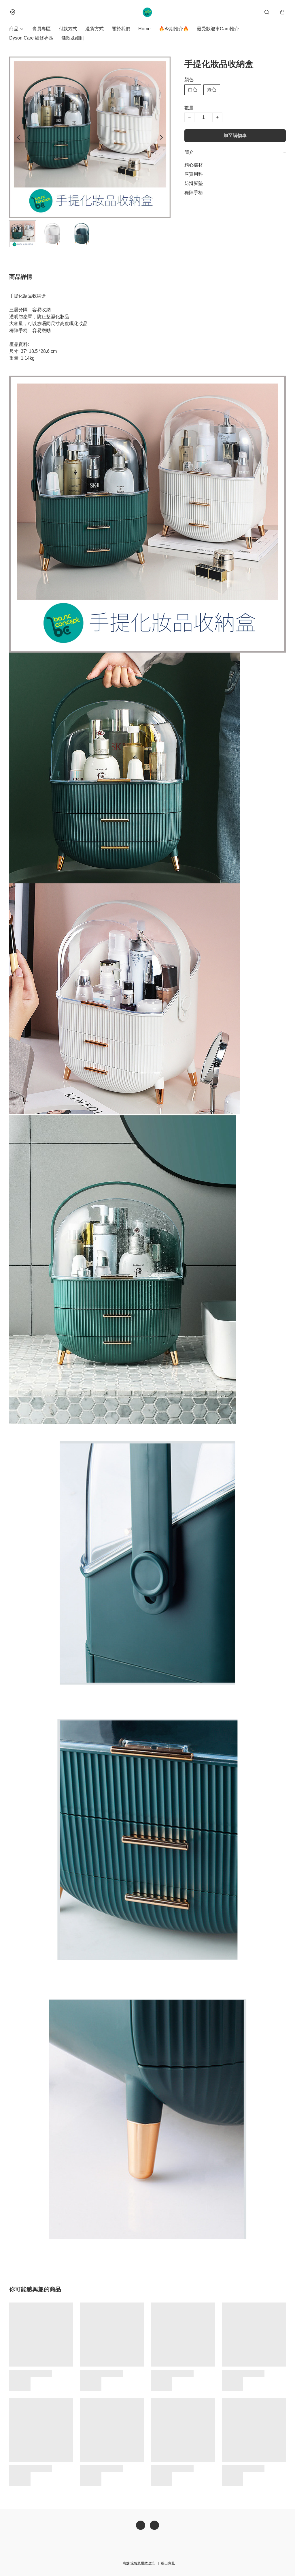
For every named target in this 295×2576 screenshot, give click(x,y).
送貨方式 (94, 29)
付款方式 (68, 29)
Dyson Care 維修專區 (31, 38)
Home (144, 29)
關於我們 (121, 29)
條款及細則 (73, 38)
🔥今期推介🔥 (174, 29)
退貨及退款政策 (143, 2563)
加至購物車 (235, 135)
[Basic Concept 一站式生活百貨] (148, 12)
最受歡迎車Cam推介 (218, 29)
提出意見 (168, 2563)
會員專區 (41, 29)
